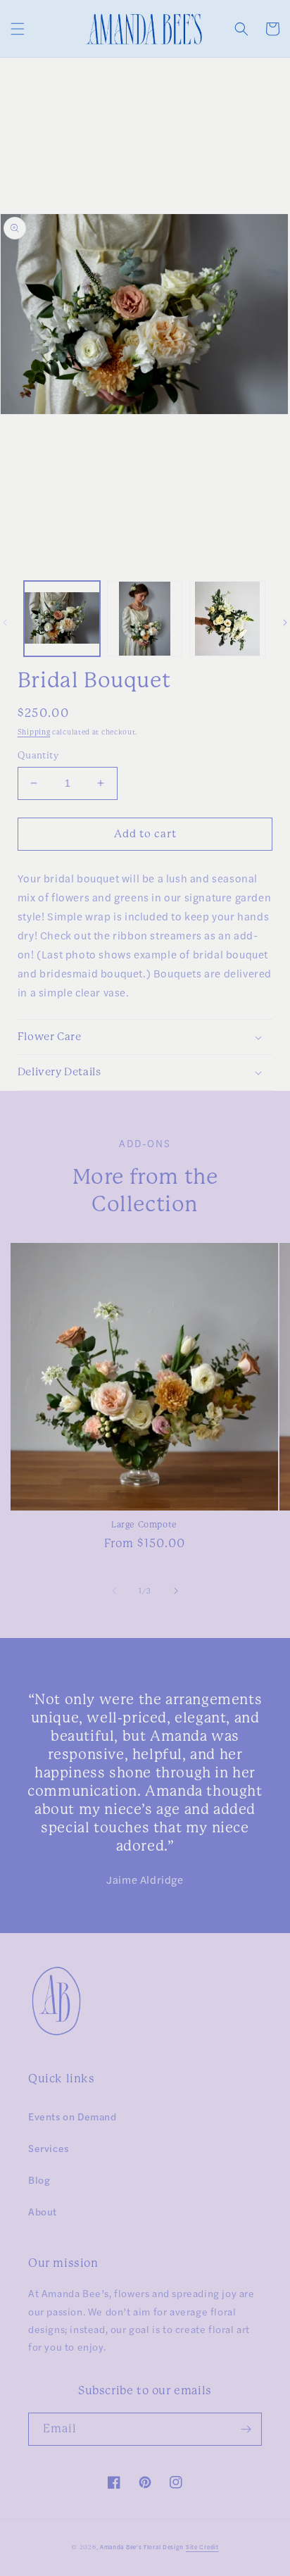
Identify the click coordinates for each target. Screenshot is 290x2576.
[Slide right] (176, 1591)
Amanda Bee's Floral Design (142, 2547)
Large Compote (144, 1525)
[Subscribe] (246, 2429)
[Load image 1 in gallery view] (62, 619)
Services (49, 2148)
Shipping (34, 732)
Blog (39, 2180)
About (43, 2211)
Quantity (38, 755)
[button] (18, 29)
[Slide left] (114, 1591)
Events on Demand (72, 2116)
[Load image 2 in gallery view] (145, 619)
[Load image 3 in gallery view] (227, 619)
